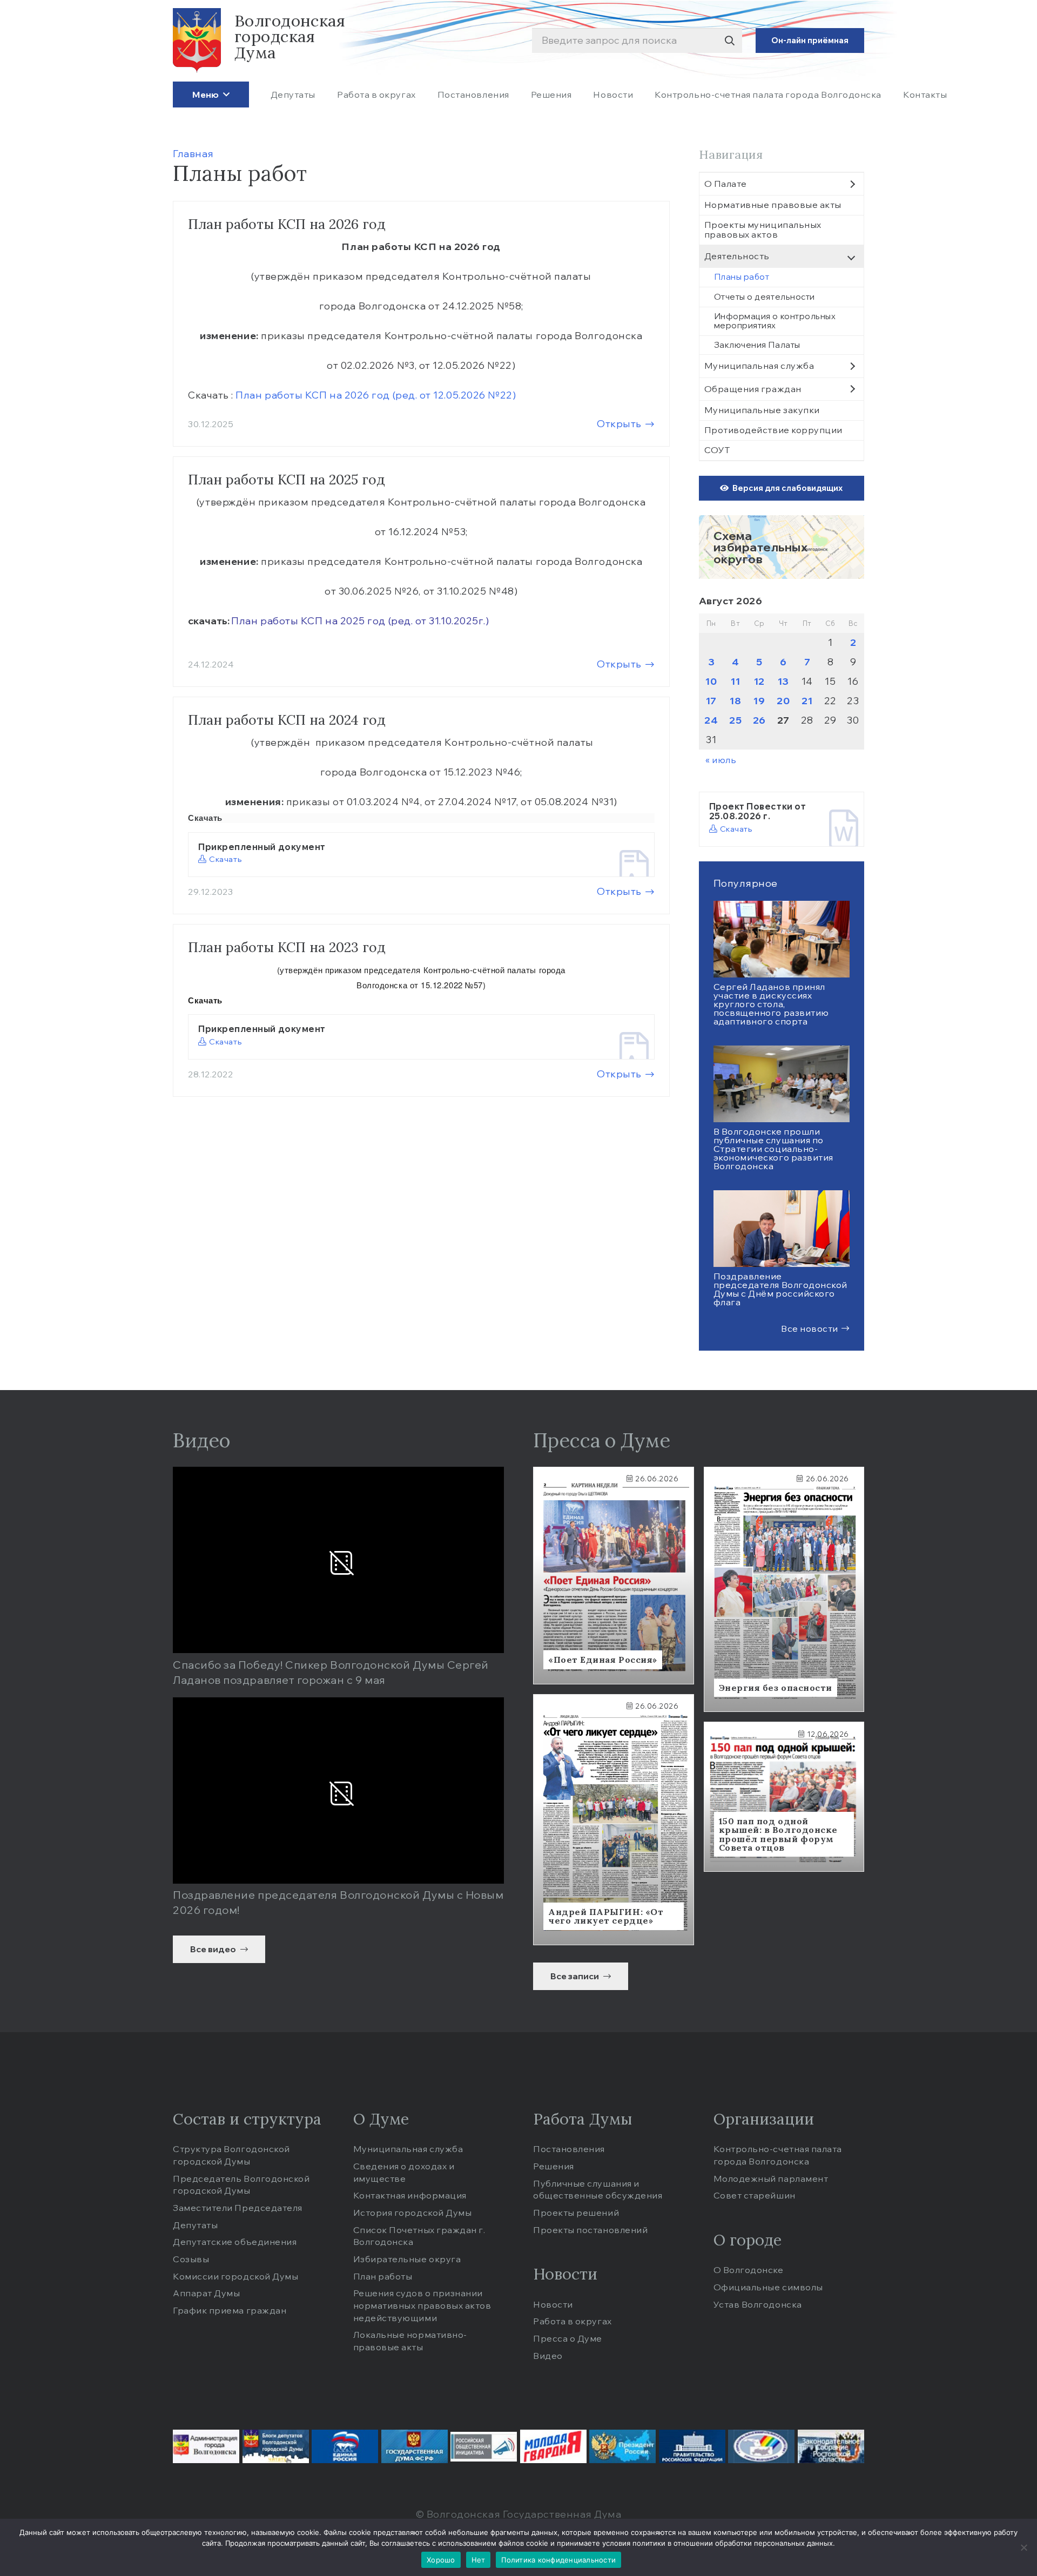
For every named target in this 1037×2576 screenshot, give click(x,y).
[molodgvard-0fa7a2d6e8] (553, 2446)
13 (783, 681)
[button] (224, 94)
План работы (383, 2276)
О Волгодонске (749, 2270)
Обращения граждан (753, 389)
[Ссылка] (782, 547)
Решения (554, 2166)
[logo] (197, 41)
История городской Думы (413, 2213)
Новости (553, 2304)
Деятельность (737, 256)
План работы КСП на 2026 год (287, 224)
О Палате (726, 184)
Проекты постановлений (590, 2230)
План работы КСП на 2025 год (287, 480)
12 (759, 681)
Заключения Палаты (757, 345)
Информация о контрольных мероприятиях (775, 321)
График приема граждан (230, 2310)
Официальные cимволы (768, 2287)
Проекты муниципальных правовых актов (763, 230)
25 (735, 720)
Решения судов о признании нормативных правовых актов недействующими (422, 2305)
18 (735, 701)
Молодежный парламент (771, 2179)
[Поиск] (729, 41)
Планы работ (742, 277)
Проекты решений (576, 2213)
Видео (548, 2356)
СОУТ (717, 450)
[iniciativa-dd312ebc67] (484, 2447)
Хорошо (441, 2560)
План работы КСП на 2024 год (287, 720)
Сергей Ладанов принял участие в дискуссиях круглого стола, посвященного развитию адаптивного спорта (771, 1004)
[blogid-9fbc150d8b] (276, 2446)
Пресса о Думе (568, 2338)
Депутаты (195, 2225)
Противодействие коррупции (774, 430)
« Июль (721, 760)
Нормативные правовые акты (773, 205)
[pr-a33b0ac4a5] (622, 2446)
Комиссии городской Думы (235, 2276)
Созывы (191, 2259)
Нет (479, 2560)
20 (783, 701)
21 (807, 701)
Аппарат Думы (206, 2293)
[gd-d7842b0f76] (415, 2446)
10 (711, 681)
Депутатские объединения (235, 2242)
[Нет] (1023, 2547)
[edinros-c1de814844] (345, 2446)
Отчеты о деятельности (765, 297)
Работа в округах (573, 2321)
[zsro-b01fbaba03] (831, 2446)
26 (759, 720)
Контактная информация (410, 2195)
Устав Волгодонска (758, 2304)
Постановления (569, 2149)
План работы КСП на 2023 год (287, 947)
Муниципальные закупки (762, 410)
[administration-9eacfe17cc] (206, 2446)
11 (735, 681)
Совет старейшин (755, 2195)
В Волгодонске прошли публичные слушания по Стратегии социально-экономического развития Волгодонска (773, 1149)
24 (711, 720)
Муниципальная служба (759, 366)
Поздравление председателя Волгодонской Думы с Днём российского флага (781, 1289)
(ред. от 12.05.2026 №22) (376, 395)
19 (759, 701)
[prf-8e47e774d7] (692, 2446)
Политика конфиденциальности (558, 2560)
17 (711, 701)
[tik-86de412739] (761, 2446)
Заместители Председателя (238, 2208)
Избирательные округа (407, 2259)
